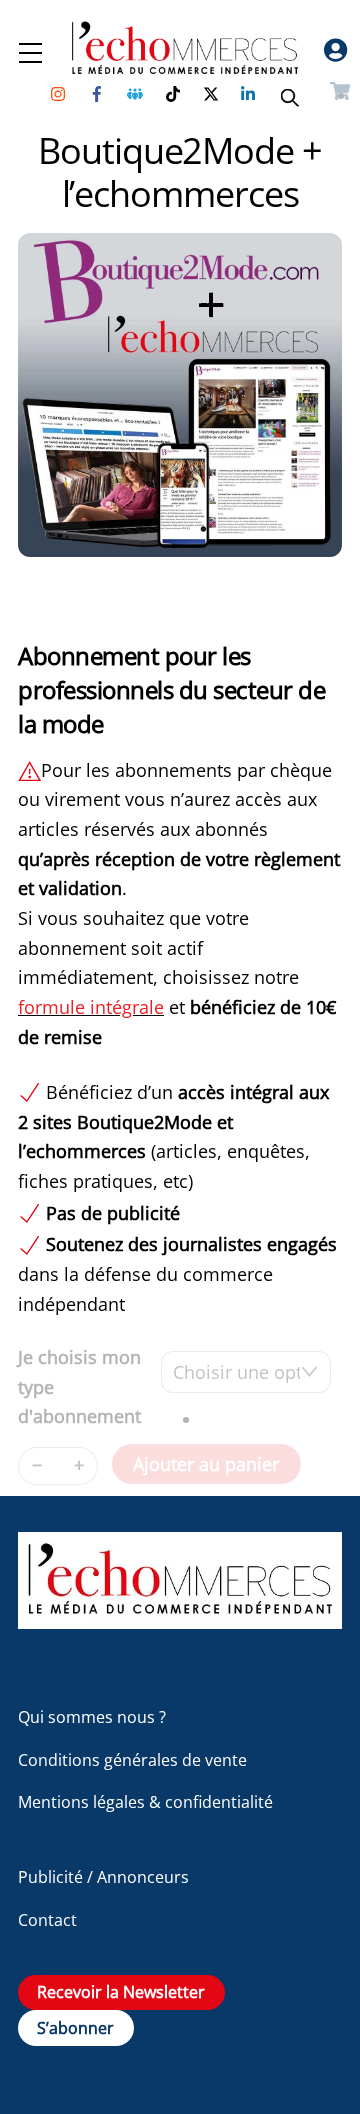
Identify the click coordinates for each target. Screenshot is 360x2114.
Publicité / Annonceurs (103, 1877)
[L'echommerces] (180, 1619)
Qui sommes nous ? (92, 1717)
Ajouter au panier (206, 1464)
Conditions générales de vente (132, 1760)
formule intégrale (91, 1007)
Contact (47, 1920)
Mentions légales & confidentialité (145, 1802)
